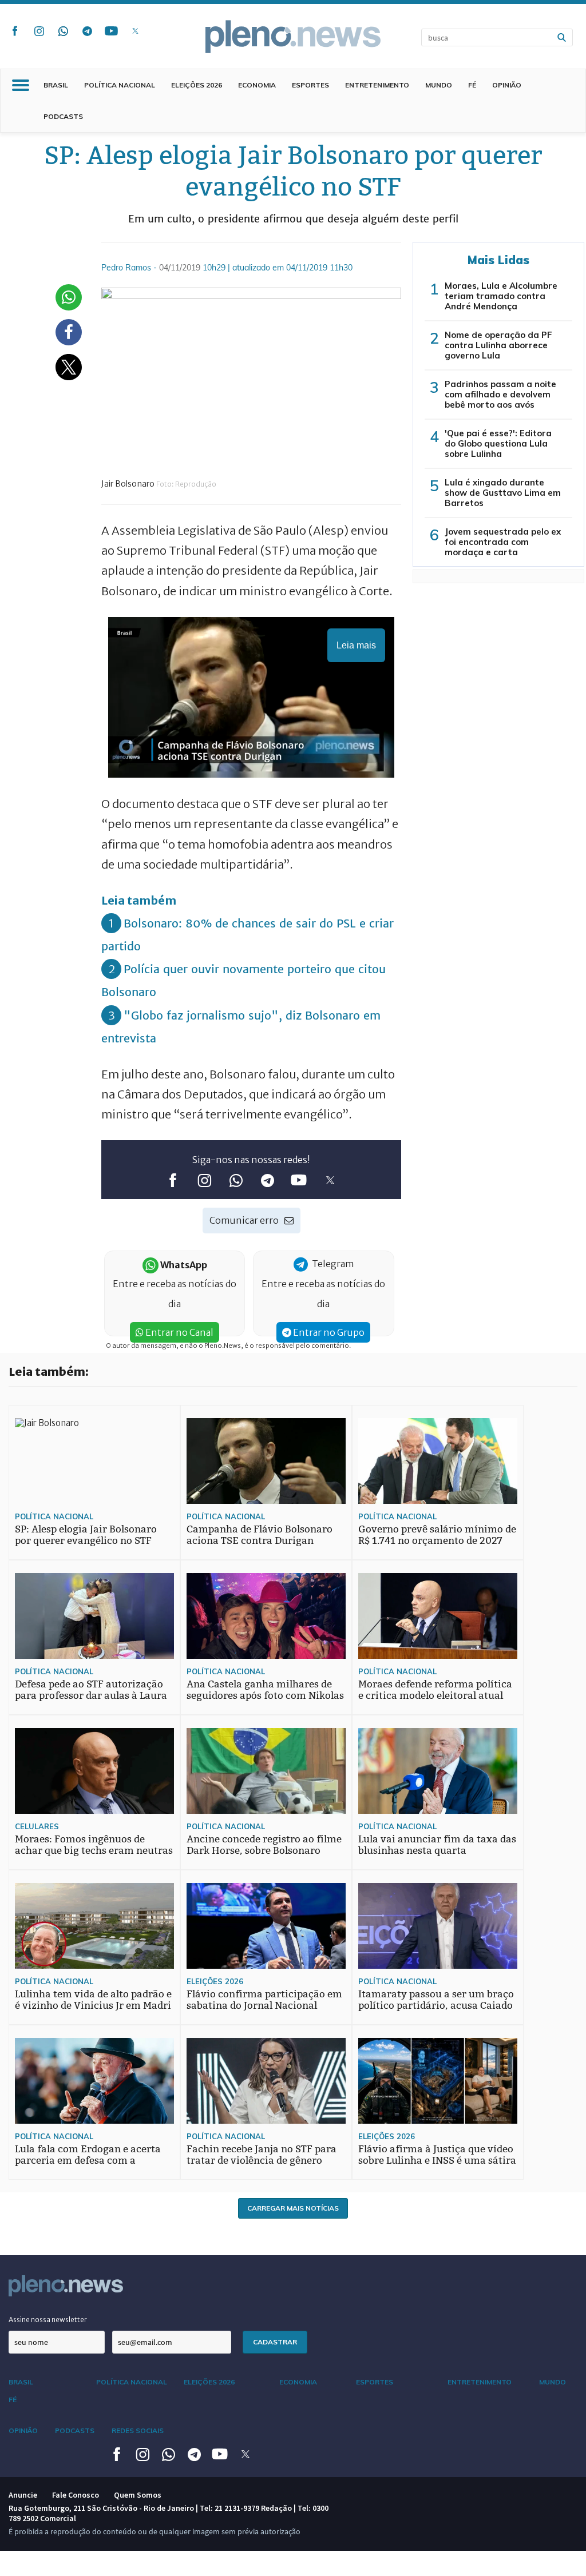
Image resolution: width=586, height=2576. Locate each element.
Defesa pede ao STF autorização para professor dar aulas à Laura (91, 1690)
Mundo (439, 85)
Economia (257, 85)
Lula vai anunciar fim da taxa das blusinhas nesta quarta (437, 1845)
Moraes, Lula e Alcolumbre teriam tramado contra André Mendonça (501, 296)
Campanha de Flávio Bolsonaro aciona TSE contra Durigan (260, 1535)
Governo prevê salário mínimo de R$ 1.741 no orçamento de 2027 (437, 1535)
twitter (135, 31)
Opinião (507, 85)
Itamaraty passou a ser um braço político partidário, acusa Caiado (436, 2000)
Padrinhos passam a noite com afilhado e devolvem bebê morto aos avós (500, 394)
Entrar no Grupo (328, 1332)
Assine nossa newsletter (48, 2320)
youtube (111, 31)
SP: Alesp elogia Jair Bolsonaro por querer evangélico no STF (86, 1535)
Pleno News (293, 37)
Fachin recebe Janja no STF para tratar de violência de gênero (262, 2155)
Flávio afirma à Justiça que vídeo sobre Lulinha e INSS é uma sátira (437, 2155)
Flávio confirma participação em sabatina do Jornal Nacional (264, 2000)
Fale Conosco (76, 2495)
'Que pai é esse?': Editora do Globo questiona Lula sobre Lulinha (498, 443)
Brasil (56, 85)
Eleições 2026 (197, 85)
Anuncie (23, 2495)
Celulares (37, 1826)
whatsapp (63, 31)
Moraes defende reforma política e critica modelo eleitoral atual (435, 1690)
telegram (87, 31)
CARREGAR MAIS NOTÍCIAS (293, 2208)
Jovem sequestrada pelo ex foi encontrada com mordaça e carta (503, 542)
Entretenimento (377, 85)
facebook (15, 31)
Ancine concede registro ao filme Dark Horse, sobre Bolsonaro (264, 1845)
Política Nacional (120, 85)
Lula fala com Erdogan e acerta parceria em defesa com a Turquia (88, 2161)
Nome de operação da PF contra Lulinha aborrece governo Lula (498, 345)
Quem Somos (138, 2495)
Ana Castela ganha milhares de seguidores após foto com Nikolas (265, 1690)
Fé (472, 85)
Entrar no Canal (179, 1332)
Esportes (310, 85)
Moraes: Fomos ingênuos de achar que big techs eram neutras (94, 1845)
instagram (39, 31)
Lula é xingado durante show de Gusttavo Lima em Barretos (503, 493)
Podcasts (63, 116)
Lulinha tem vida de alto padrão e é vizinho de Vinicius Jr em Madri (93, 2000)
